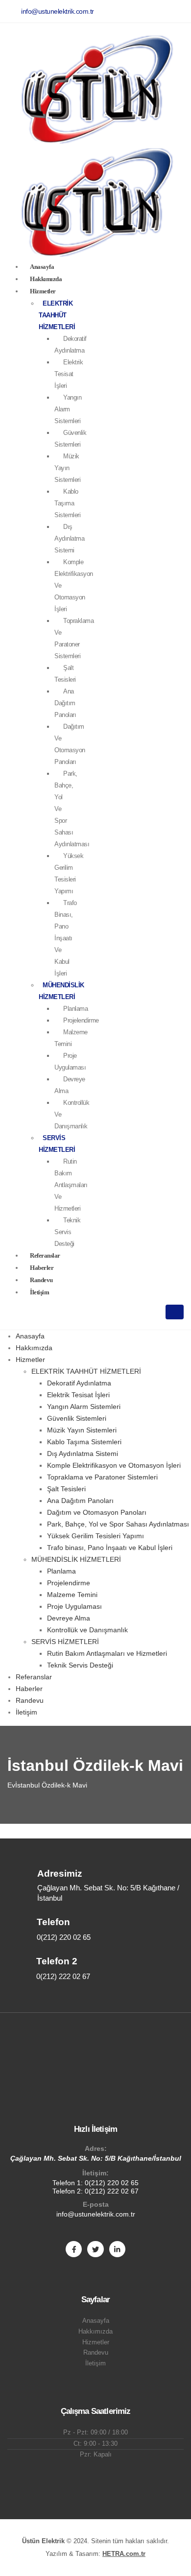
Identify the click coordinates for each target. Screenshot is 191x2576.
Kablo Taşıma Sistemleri (67, 503)
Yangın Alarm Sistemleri (84, 1407)
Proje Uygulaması (70, 1061)
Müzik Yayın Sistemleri (82, 1430)
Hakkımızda (34, 1348)
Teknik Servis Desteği (67, 1232)
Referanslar (34, 1677)
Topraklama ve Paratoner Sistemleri (74, 638)
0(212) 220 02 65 (112, 2183)
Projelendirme (81, 1020)
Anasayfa (30, 1336)
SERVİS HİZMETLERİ (65, 1642)
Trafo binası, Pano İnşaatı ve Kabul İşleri (66, 938)
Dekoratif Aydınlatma (71, 345)
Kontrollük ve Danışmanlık (87, 1630)
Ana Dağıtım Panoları (65, 703)
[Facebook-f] (74, 2249)
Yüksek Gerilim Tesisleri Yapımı (69, 873)
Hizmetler (43, 291)
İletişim (39, 1292)
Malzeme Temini (71, 1038)
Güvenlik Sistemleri (70, 439)
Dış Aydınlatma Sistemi (69, 538)
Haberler (29, 1689)
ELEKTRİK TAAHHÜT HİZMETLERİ (57, 315)
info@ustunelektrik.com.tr (96, 2214)
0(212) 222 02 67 (112, 2191)
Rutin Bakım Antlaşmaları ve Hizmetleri (71, 1185)
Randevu (30, 1700)
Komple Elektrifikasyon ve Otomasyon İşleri (114, 1465)
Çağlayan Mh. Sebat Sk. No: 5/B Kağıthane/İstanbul (96, 2158)
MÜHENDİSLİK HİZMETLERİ (76, 1559)
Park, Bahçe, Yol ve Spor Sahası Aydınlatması (118, 1524)
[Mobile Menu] (175, 1312)
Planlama (75, 1009)
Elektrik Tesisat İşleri (69, 374)
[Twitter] (95, 2249)
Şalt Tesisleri (65, 674)
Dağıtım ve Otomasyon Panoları (70, 744)
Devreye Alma (70, 1085)
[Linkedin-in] (117, 2249)
